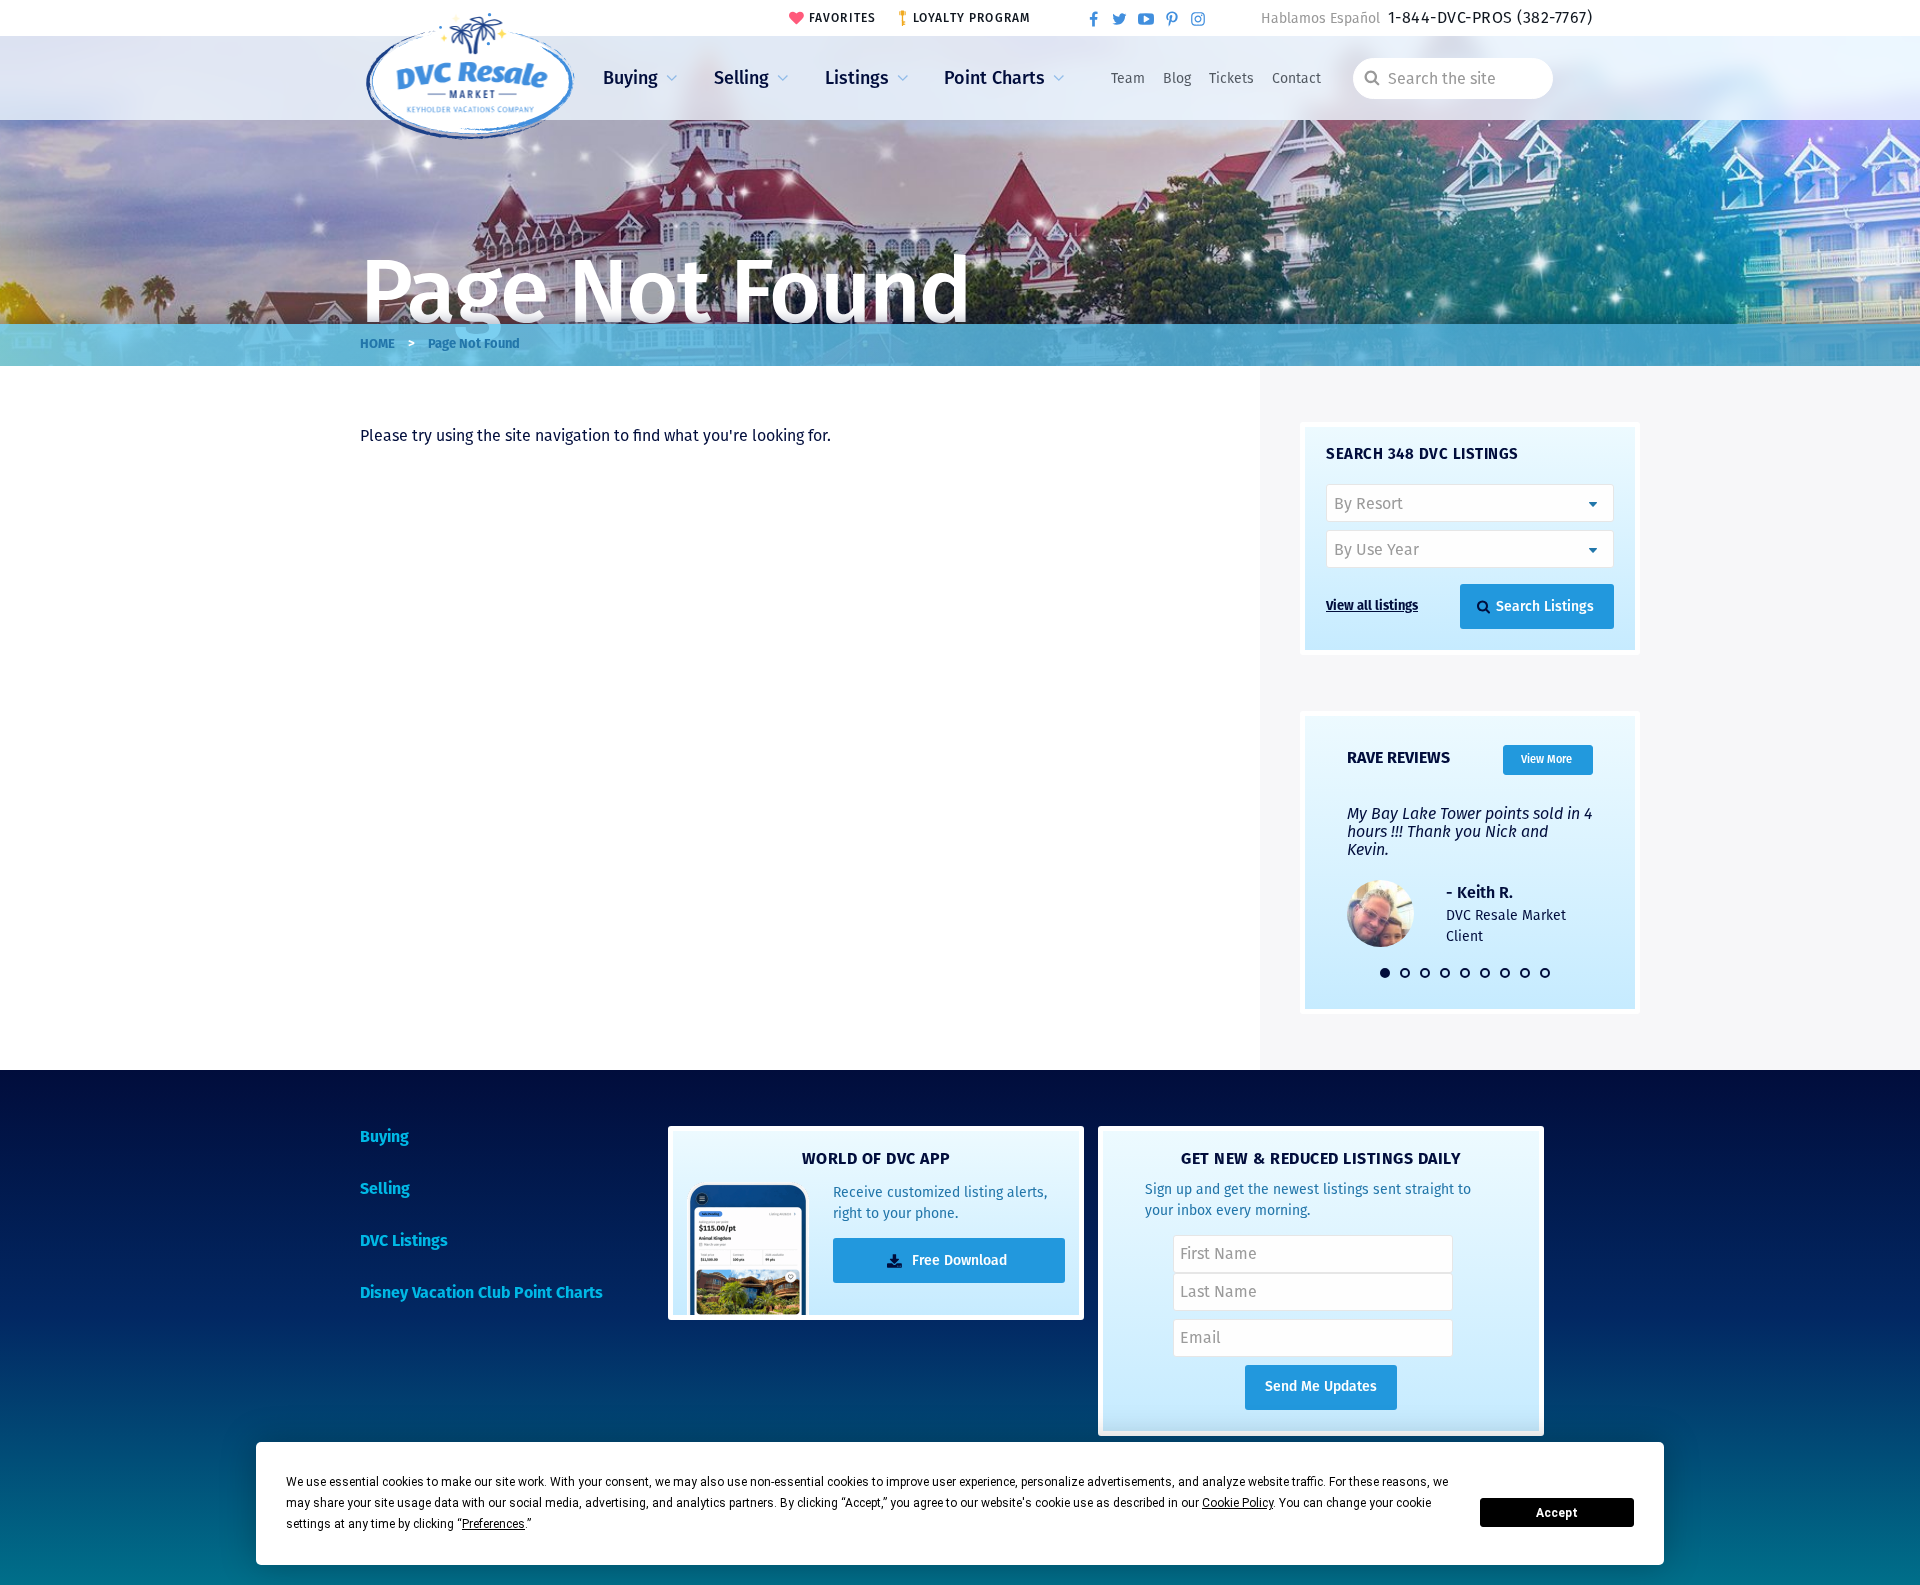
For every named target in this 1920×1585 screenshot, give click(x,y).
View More (1546, 758)
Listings (857, 78)
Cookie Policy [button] (1237, 1503)
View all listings (1372, 606)
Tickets (1231, 78)
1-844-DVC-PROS (1490, 17)
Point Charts (994, 78)
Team (1128, 78)
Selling (741, 78)
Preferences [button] (493, 1524)
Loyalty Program (972, 18)
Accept (1557, 1513)
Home (377, 344)
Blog (1177, 78)
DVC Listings (404, 1242)
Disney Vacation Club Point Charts (481, 1294)
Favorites (843, 18)
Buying (630, 78)
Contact (1296, 78)
